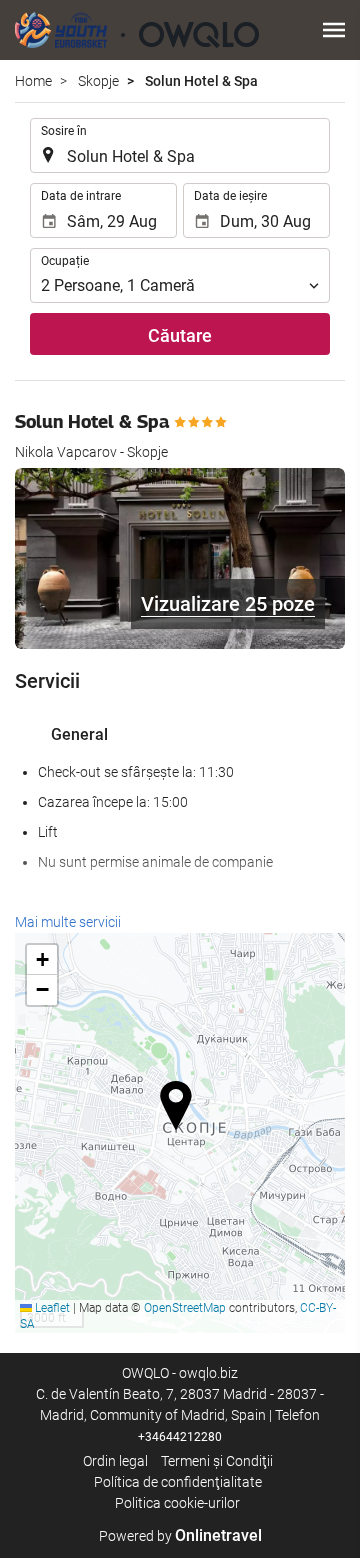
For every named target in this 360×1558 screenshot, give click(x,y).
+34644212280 (180, 1437)
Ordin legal (115, 1461)
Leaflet (51, 1308)
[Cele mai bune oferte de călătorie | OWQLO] (137, 30)
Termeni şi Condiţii (217, 1461)
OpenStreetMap (185, 1308)
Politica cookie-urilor (177, 1503)
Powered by (180, 1536)
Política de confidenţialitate (178, 1482)
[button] (334, 30)
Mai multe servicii (68, 922)
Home (33, 81)
